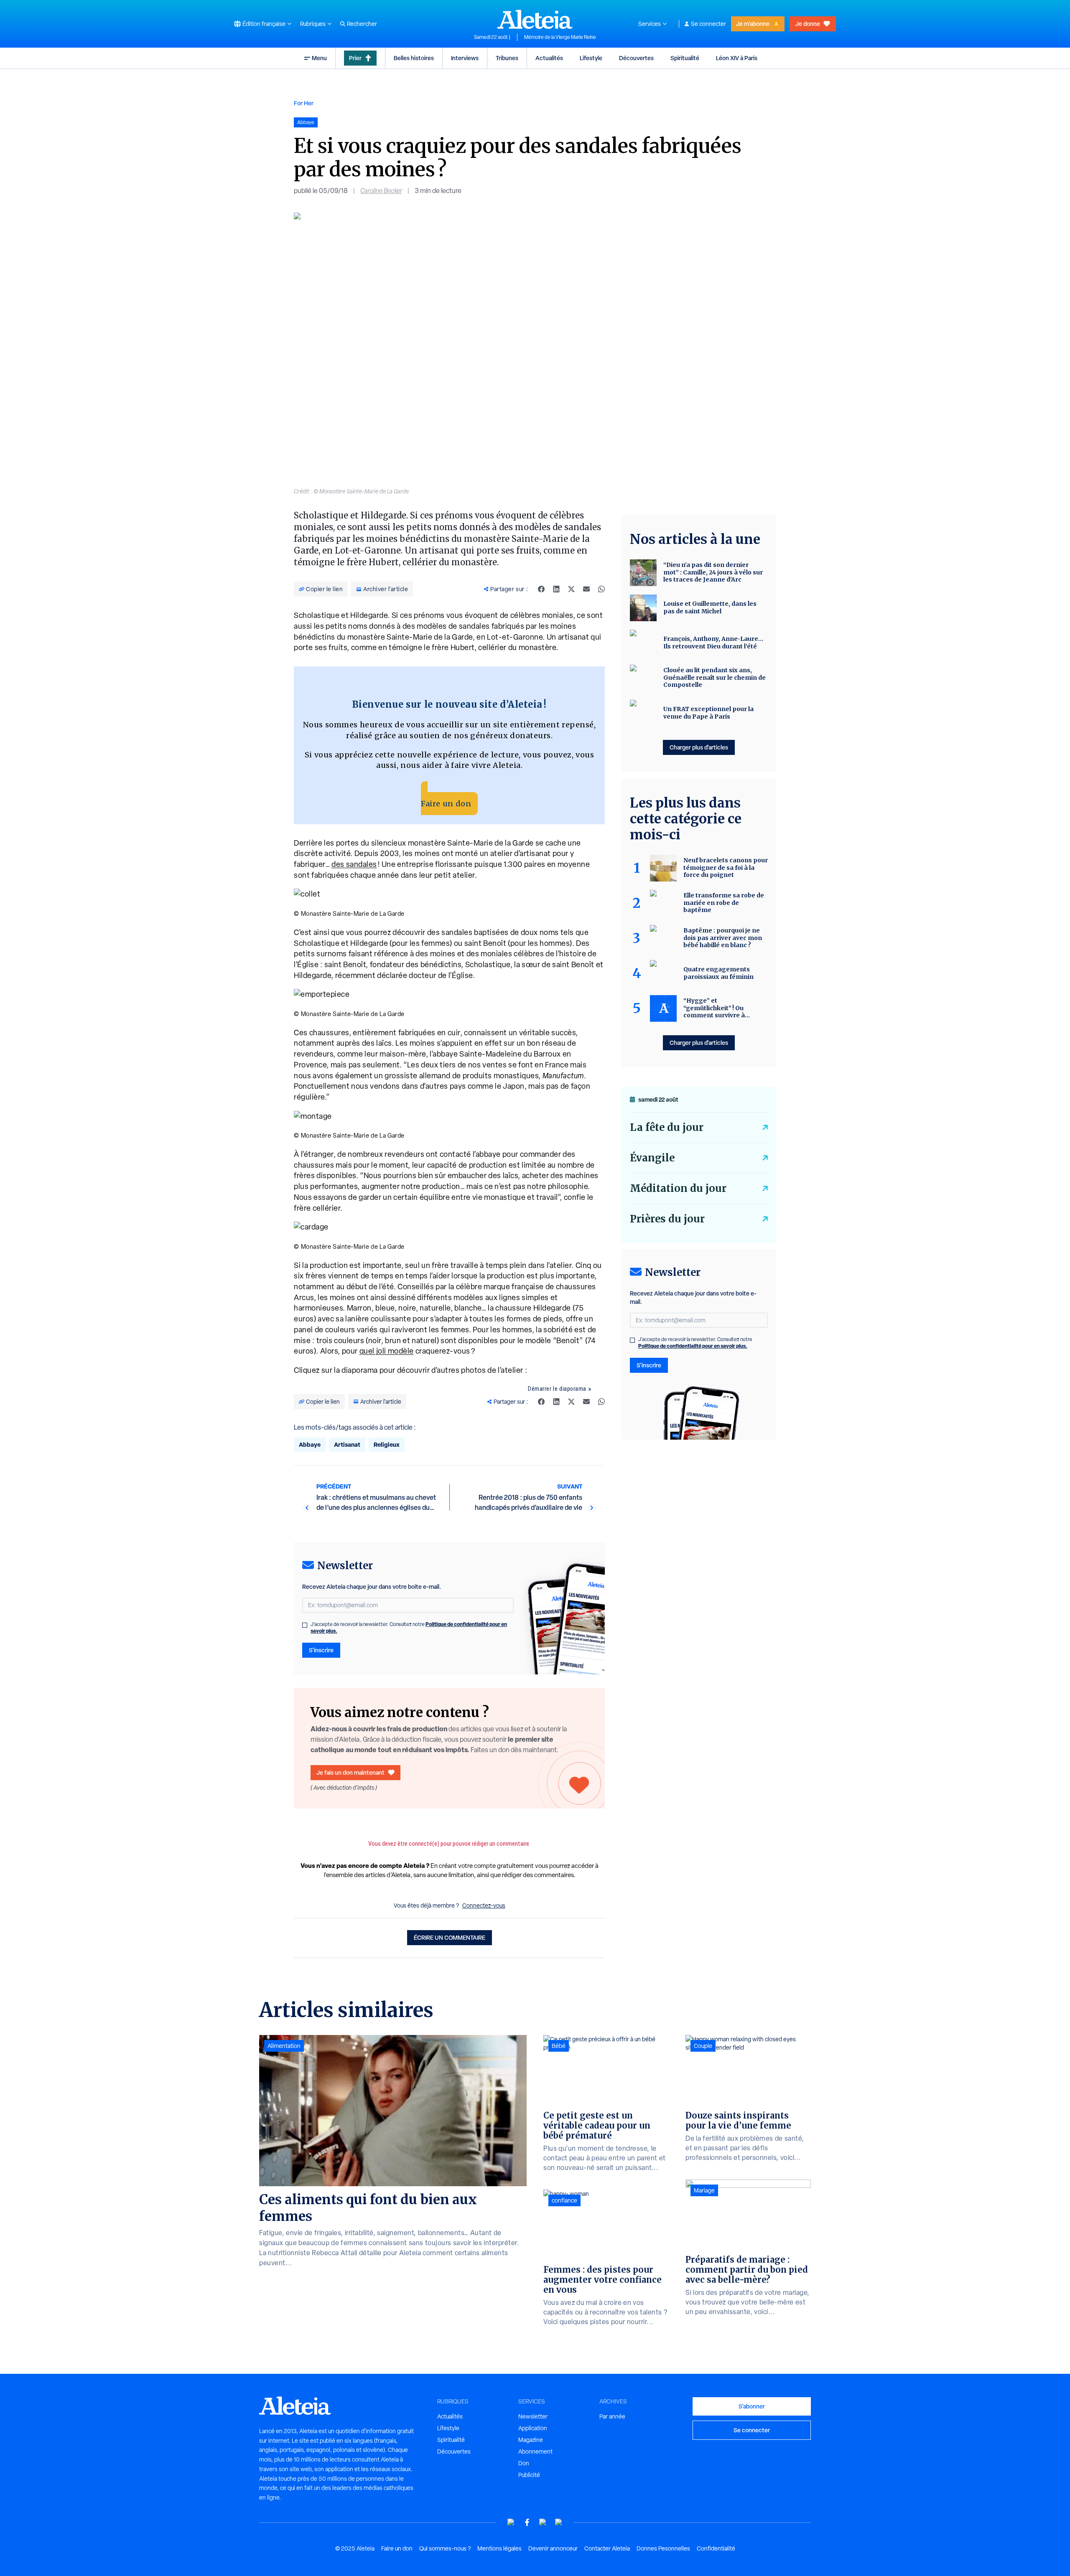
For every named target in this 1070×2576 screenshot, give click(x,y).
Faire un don (446, 804)
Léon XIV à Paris (737, 58)
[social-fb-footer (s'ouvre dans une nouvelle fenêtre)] (527, 2522)
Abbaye (310, 1444)
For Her (304, 103)
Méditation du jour (678, 1188)
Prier (355, 58)
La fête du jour (667, 1127)
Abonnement (535, 2452)
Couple (703, 2046)
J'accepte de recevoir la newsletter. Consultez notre (409, 1628)
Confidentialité (716, 2548)
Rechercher (362, 24)
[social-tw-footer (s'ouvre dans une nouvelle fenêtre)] (543, 2522)
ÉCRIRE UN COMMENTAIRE (450, 1937)
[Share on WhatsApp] (601, 589)
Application (533, 2428)
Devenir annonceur (553, 2548)
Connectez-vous (484, 1905)
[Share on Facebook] (541, 589)
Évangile (652, 1158)
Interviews (465, 58)
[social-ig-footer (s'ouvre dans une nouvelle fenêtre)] (559, 2522)
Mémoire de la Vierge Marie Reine (560, 37)
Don (524, 2463)
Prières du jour (667, 1219)
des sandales (354, 864)
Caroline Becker (381, 191)
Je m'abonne (753, 24)
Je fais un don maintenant (350, 1772)
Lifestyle (591, 58)
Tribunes (507, 58)
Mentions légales (499, 2548)
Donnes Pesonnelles (663, 2548)
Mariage (704, 2190)
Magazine (531, 2440)
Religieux (387, 1444)
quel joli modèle (387, 1351)
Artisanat (347, 1444)
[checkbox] (305, 1625)
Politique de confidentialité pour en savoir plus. (693, 1346)
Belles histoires (414, 58)
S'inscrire (321, 1650)
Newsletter (533, 2416)
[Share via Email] (586, 589)
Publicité (529, 2475)
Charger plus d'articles (699, 747)
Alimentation (284, 2046)
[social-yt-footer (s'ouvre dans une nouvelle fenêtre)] (511, 2522)
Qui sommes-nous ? (445, 2548)
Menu (319, 58)
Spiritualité (685, 58)
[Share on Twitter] (571, 589)
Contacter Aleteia (607, 2548)
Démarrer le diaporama (557, 1389)
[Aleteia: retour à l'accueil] (535, 19)
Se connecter (708, 24)
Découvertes (636, 58)
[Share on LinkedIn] (556, 589)
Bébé (559, 2046)
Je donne (808, 24)
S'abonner (752, 2406)
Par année (612, 2416)
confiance (564, 2200)
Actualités (549, 58)
